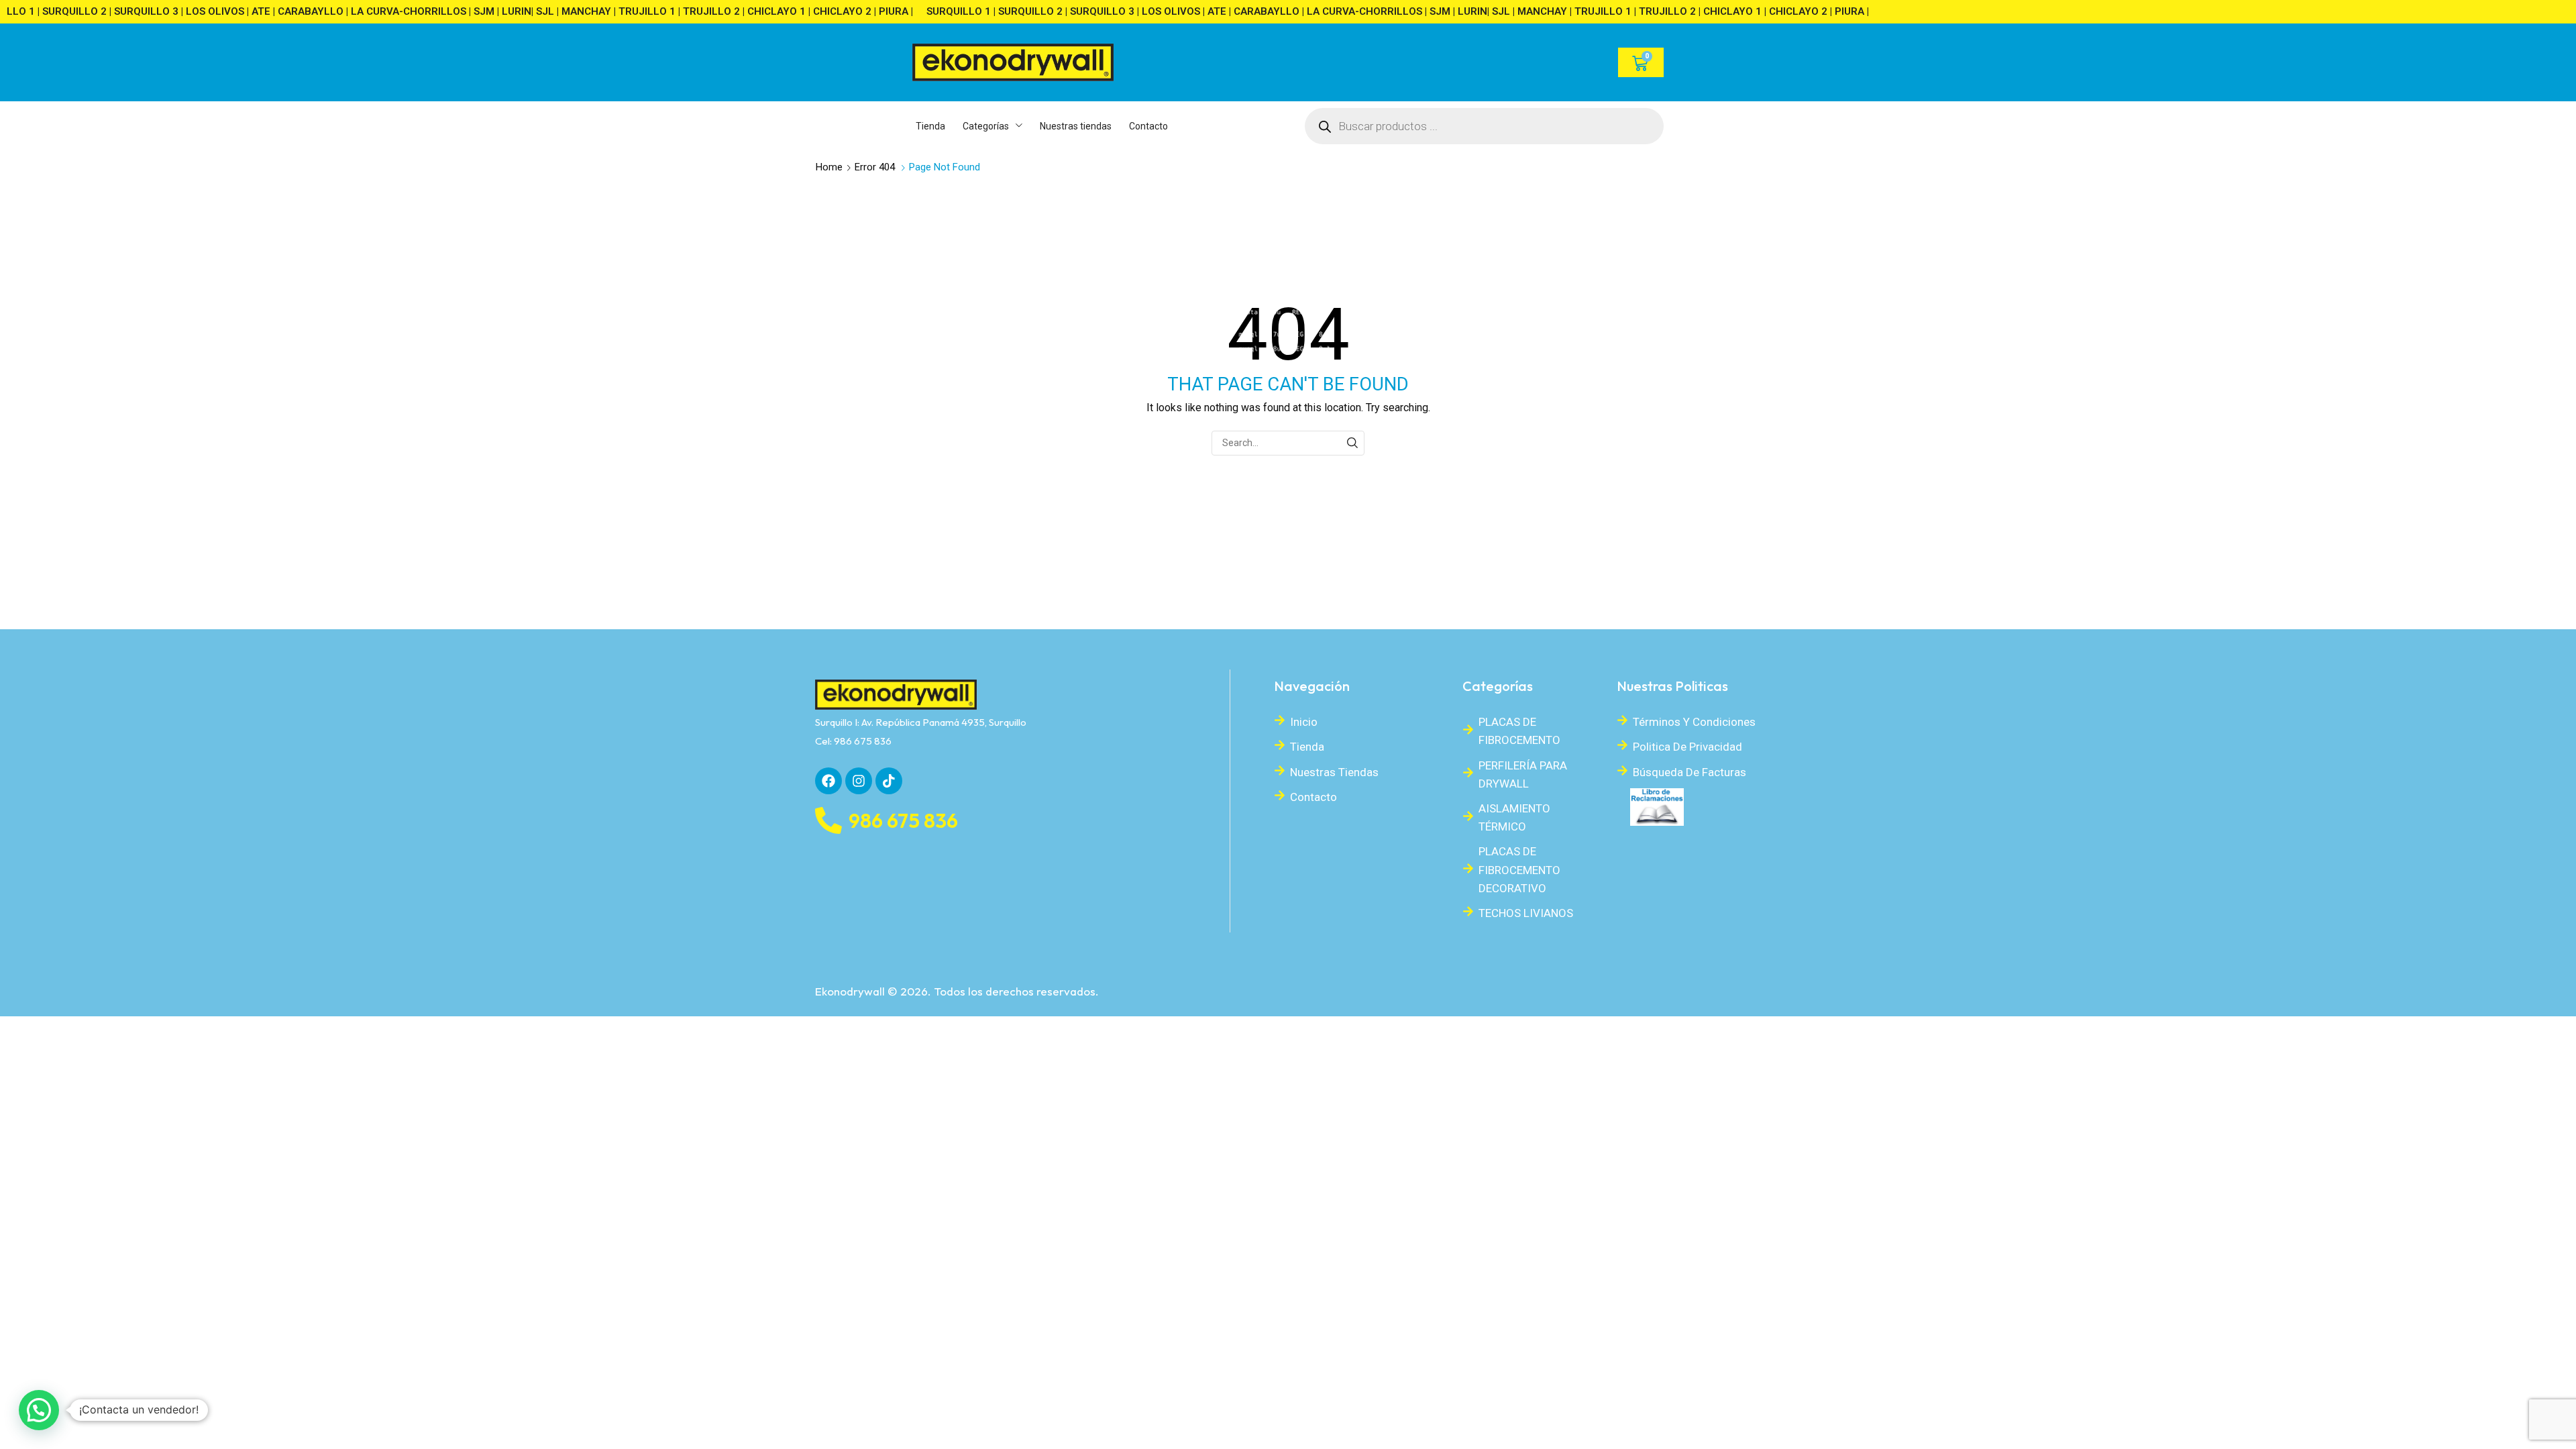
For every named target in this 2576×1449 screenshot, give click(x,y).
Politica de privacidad (1687, 747)
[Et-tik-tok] (889, 781)
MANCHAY (577, 11)
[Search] (1352, 443)
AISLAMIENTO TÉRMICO (1514, 817)
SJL (536, 11)
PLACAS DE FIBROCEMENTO (1519, 731)
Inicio (1304, 722)
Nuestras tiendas (1334, 772)
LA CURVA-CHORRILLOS (399, 11)
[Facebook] (828, 781)
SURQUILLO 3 (137, 11)
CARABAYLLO (301, 11)
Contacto (1313, 797)
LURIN (507, 11)
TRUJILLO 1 (638, 11)
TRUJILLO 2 (702, 11)
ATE (252, 11)
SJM (475, 11)
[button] (39, 1410)
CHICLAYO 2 (833, 11)
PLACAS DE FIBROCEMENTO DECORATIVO (1519, 869)
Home (829, 167)
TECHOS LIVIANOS (1526, 913)
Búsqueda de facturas (1689, 772)
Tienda (1307, 747)
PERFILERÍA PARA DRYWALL (1523, 774)
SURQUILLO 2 (65, 11)
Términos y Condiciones (1694, 722)
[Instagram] (859, 781)
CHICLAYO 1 (767, 11)
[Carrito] (1641, 62)
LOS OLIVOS (206, 11)
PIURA (884, 11)
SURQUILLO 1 (949, 11)
